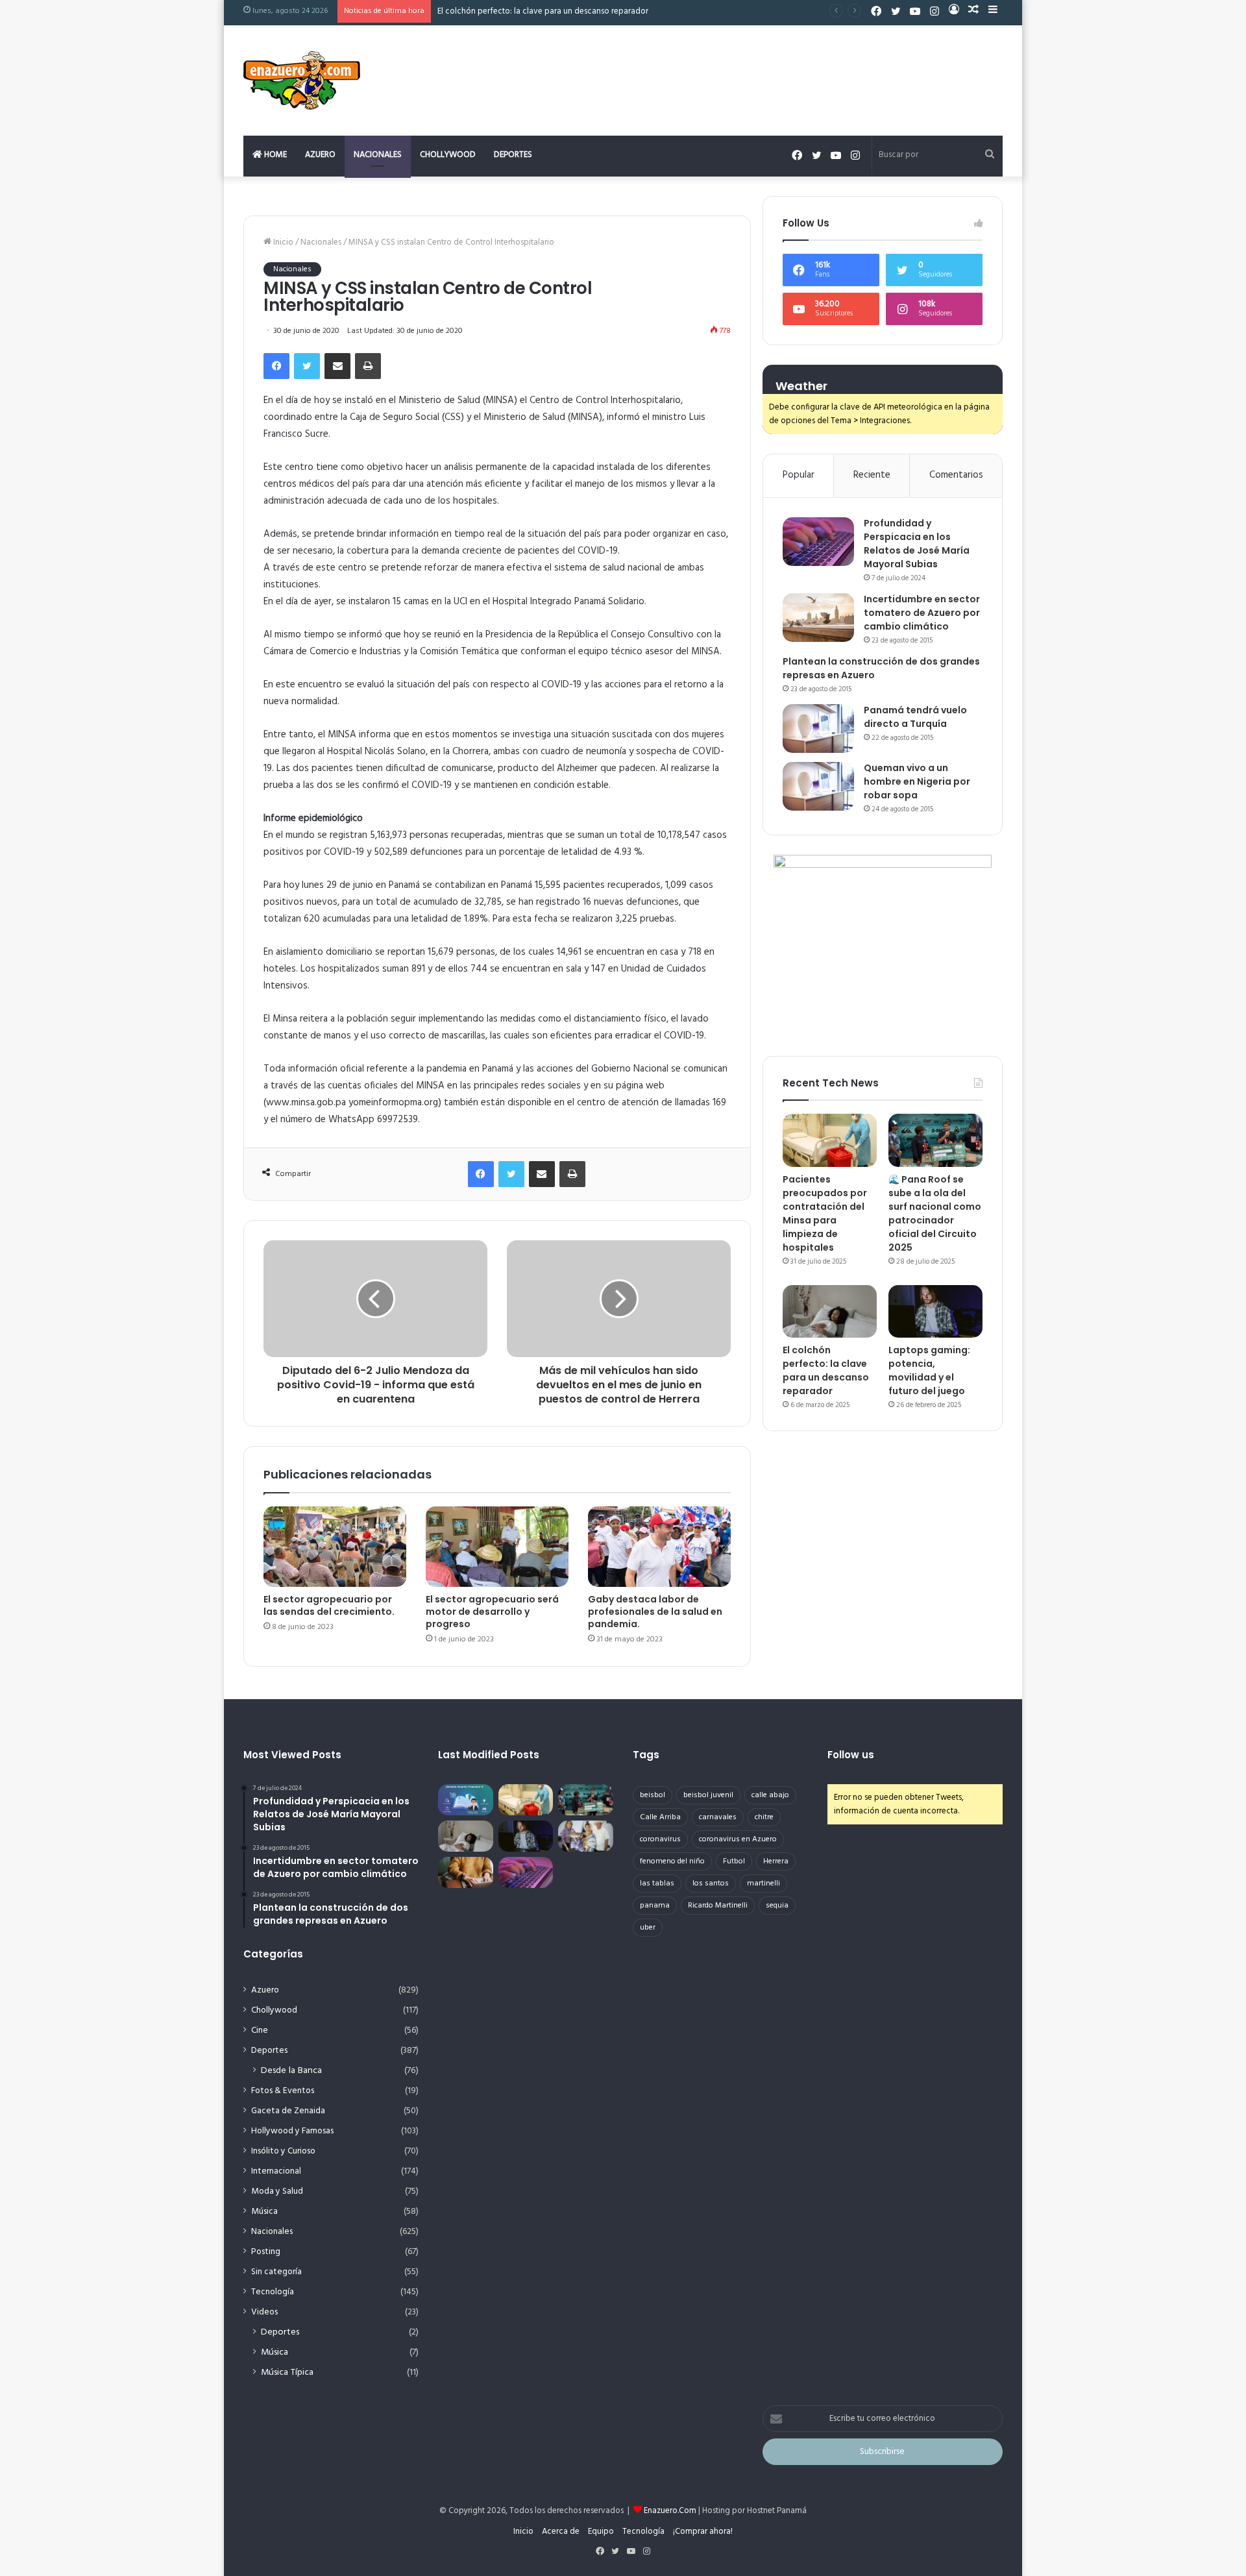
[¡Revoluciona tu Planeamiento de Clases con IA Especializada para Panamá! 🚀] (466, 1800)
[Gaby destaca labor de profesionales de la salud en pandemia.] (659, 1547)
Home (275, 155)
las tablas (657, 1883)
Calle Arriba (660, 1817)
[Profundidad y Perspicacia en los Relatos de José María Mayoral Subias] (818, 542)
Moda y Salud (277, 2191)
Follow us (851, 1755)
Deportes (513, 155)
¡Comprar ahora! (703, 2532)
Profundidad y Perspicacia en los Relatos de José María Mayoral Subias (917, 544)
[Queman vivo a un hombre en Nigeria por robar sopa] (818, 786)
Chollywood (448, 155)
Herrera (776, 1861)
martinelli (763, 1883)
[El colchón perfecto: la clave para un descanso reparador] (830, 1312)
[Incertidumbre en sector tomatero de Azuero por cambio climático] (818, 618)
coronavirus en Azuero (738, 1839)
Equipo (601, 2532)
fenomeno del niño (672, 1861)
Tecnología (273, 2292)
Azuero (320, 155)
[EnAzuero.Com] (302, 80)
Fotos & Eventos (283, 2091)
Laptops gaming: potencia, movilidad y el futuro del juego (929, 1370)
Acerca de (561, 2532)
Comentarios (956, 475)
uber (648, 1928)
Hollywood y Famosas (292, 2131)
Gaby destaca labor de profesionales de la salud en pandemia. (655, 1612)
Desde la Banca (291, 2071)
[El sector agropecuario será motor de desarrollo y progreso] (497, 1547)
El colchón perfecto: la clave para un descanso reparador (543, 11)
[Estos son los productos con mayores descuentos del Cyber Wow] (466, 1872)
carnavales (718, 1817)
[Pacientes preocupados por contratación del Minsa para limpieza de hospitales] (830, 1140)
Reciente (872, 475)
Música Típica (287, 2373)
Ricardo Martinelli (718, 1906)
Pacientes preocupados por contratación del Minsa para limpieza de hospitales (825, 1213)
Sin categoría (276, 2272)
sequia (777, 1906)
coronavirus (660, 1839)
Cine (260, 2030)
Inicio (282, 242)
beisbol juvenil (708, 1795)
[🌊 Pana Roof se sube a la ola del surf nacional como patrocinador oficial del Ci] (935, 1140)
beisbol (653, 1795)
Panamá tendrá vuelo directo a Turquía (915, 717)
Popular (799, 475)
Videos (264, 2312)
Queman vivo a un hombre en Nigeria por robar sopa (917, 781)
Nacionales (378, 155)
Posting (266, 2252)
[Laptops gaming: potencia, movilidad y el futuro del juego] (935, 1312)
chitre (764, 1817)
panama (655, 1906)
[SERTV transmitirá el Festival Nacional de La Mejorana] (586, 1836)
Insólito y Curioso (283, 2151)
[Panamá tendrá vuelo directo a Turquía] (818, 729)
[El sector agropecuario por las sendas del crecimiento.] (335, 1547)
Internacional (276, 2171)
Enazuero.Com (670, 2511)
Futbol (734, 1861)
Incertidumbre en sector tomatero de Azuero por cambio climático (922, 613)
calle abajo (770, 1795)
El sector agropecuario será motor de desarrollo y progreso (492, 1612)
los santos (711, 1883)
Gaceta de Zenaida (288, 2111)
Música (264, 2212)
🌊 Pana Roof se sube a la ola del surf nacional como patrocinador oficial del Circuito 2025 (935, 1213)
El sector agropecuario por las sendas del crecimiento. (329, 1605)
